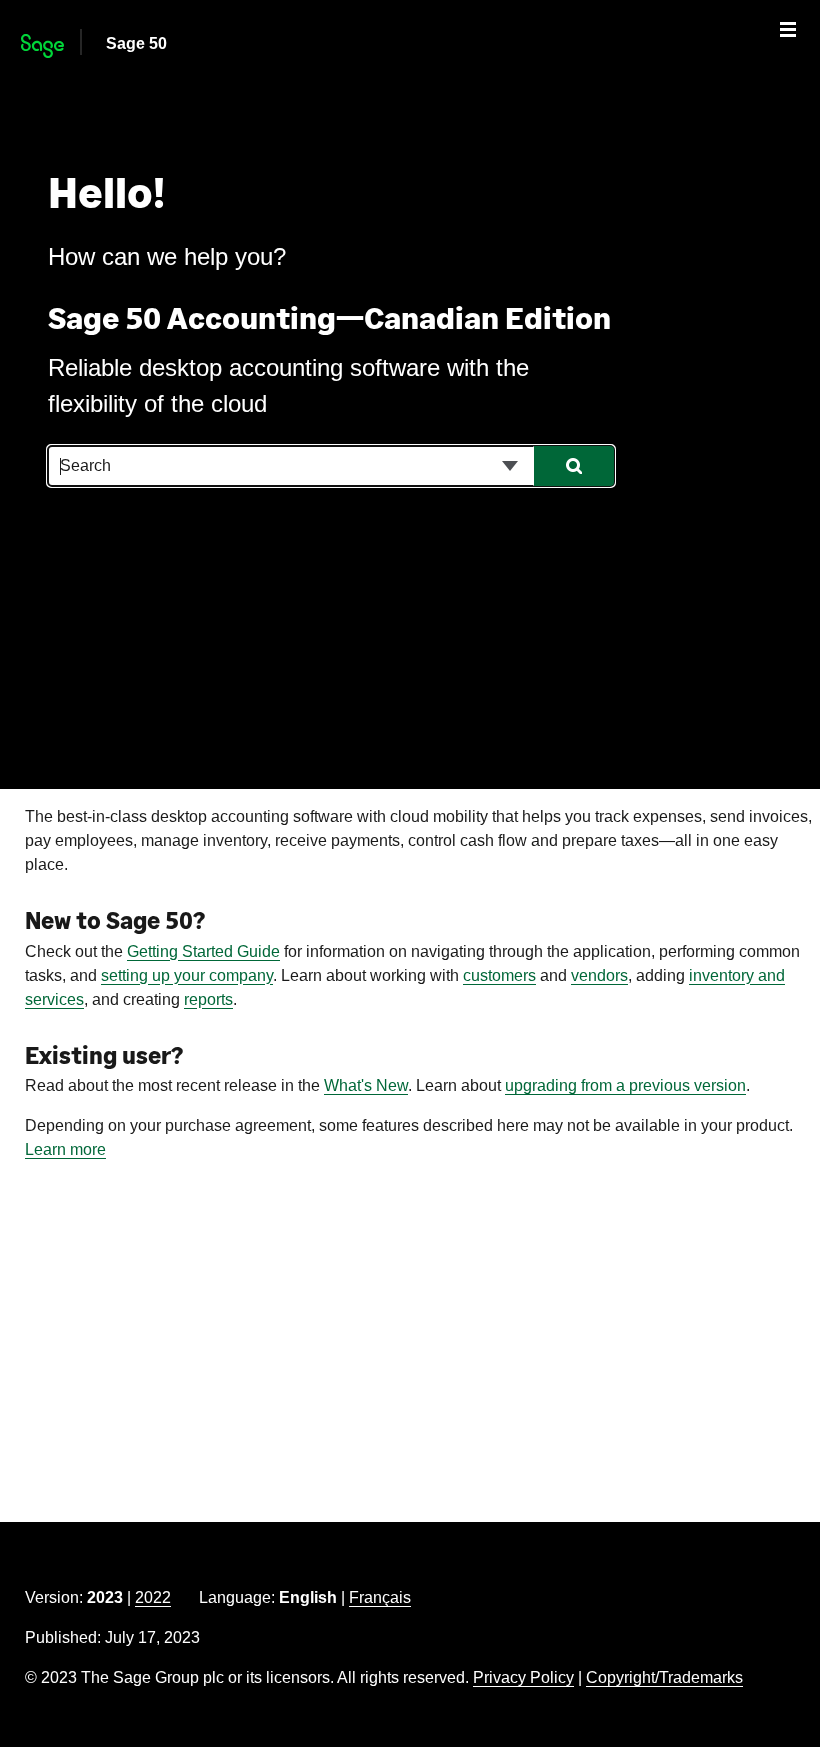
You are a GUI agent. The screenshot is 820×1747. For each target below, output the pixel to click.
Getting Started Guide (203, 951)
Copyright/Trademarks (664, 1677)
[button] (510, 466)
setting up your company (187, 975)
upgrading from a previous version (625, 1085)
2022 (153, 1597)
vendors (599, 975)
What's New (366, 1085)
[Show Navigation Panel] (788, 29)
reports (208, 999)
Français (380, 1597)
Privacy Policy (523, 1677)
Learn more (65, 1149)
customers (499, 975)
